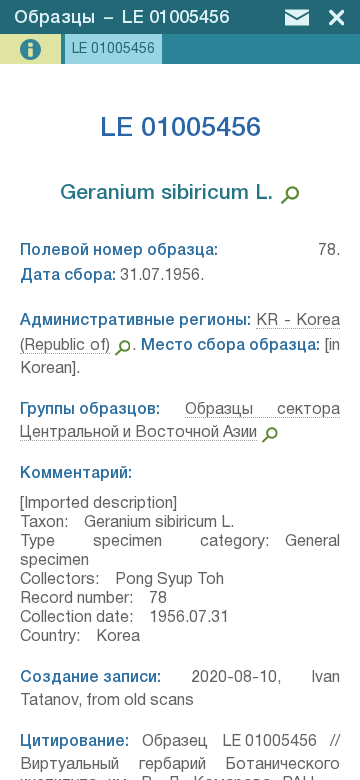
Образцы (54, 18)
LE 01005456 (175, 18)
